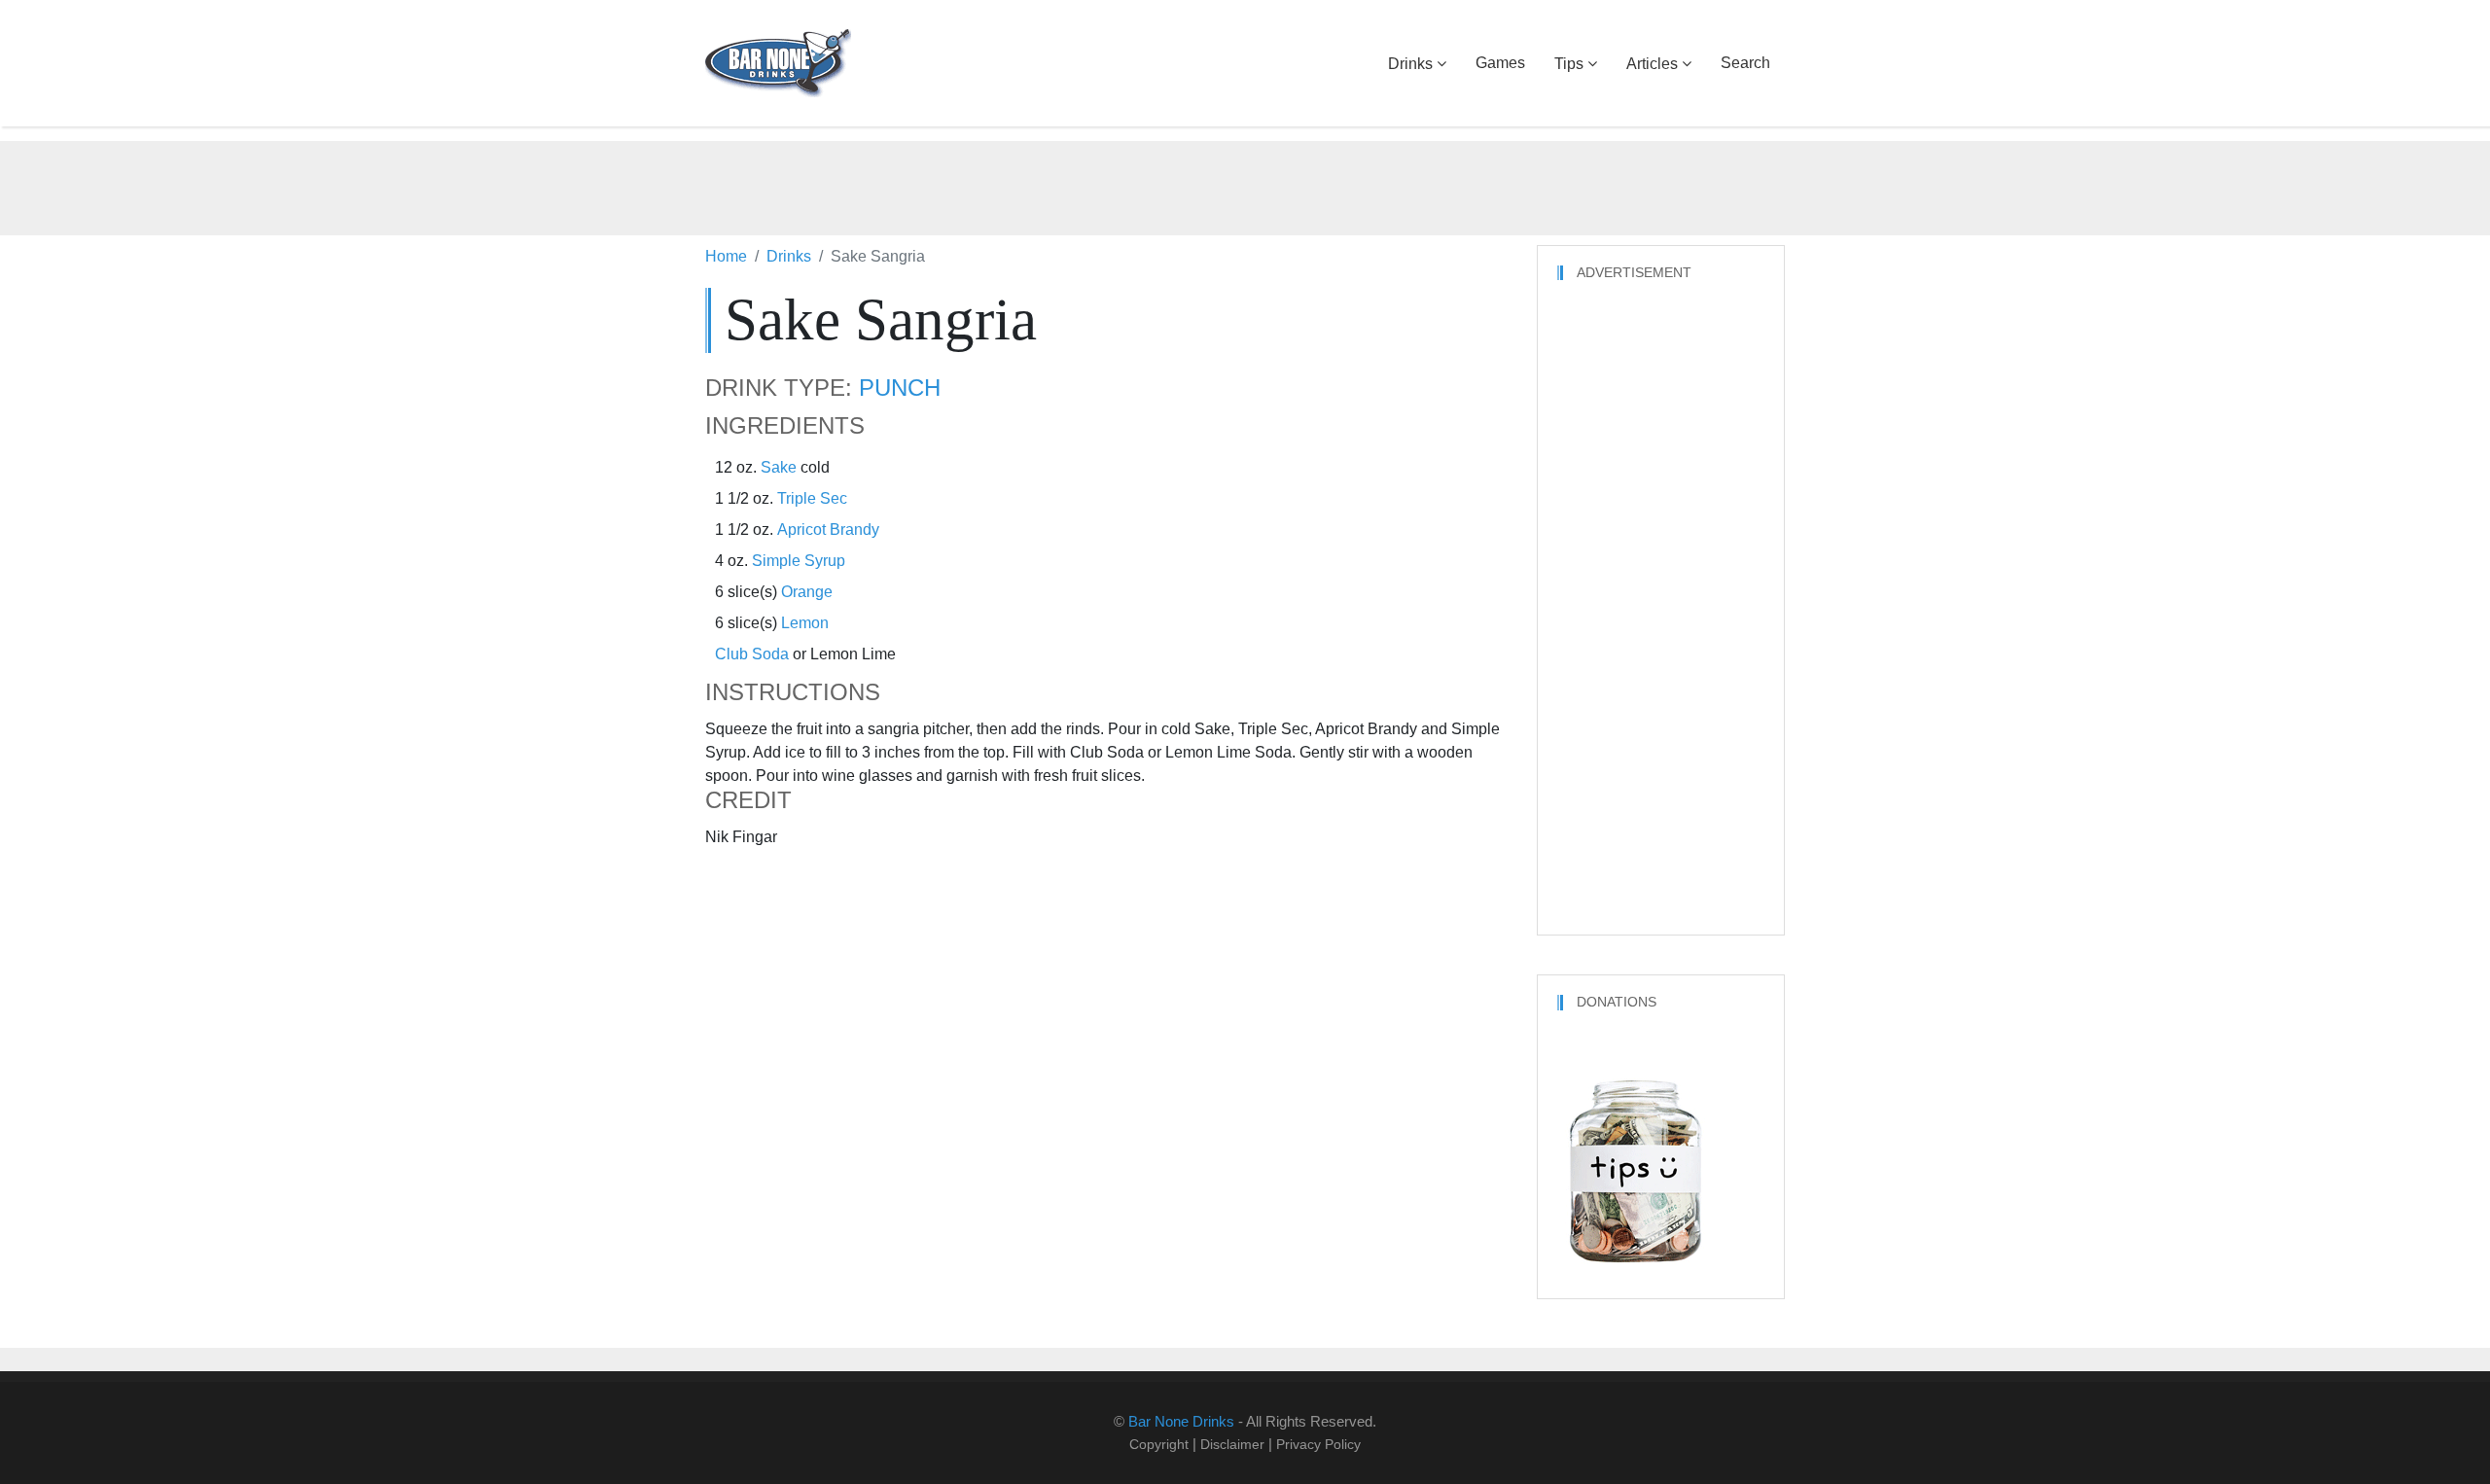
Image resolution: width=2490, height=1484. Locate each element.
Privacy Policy (1318, 1444)
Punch (900, 388)
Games (1500, 63)
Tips (1569, 64)
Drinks (1410, 64)
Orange (807, 592)
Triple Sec (812, 498)
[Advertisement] (1245, 185)
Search (1745, 63)
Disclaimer (1232, 1444)
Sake (779, 467)
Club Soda (752, 654)
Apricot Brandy (828, 530)
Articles (1652, 64)
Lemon (805, 623)
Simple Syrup (799, 561)
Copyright (1159, 1444)
